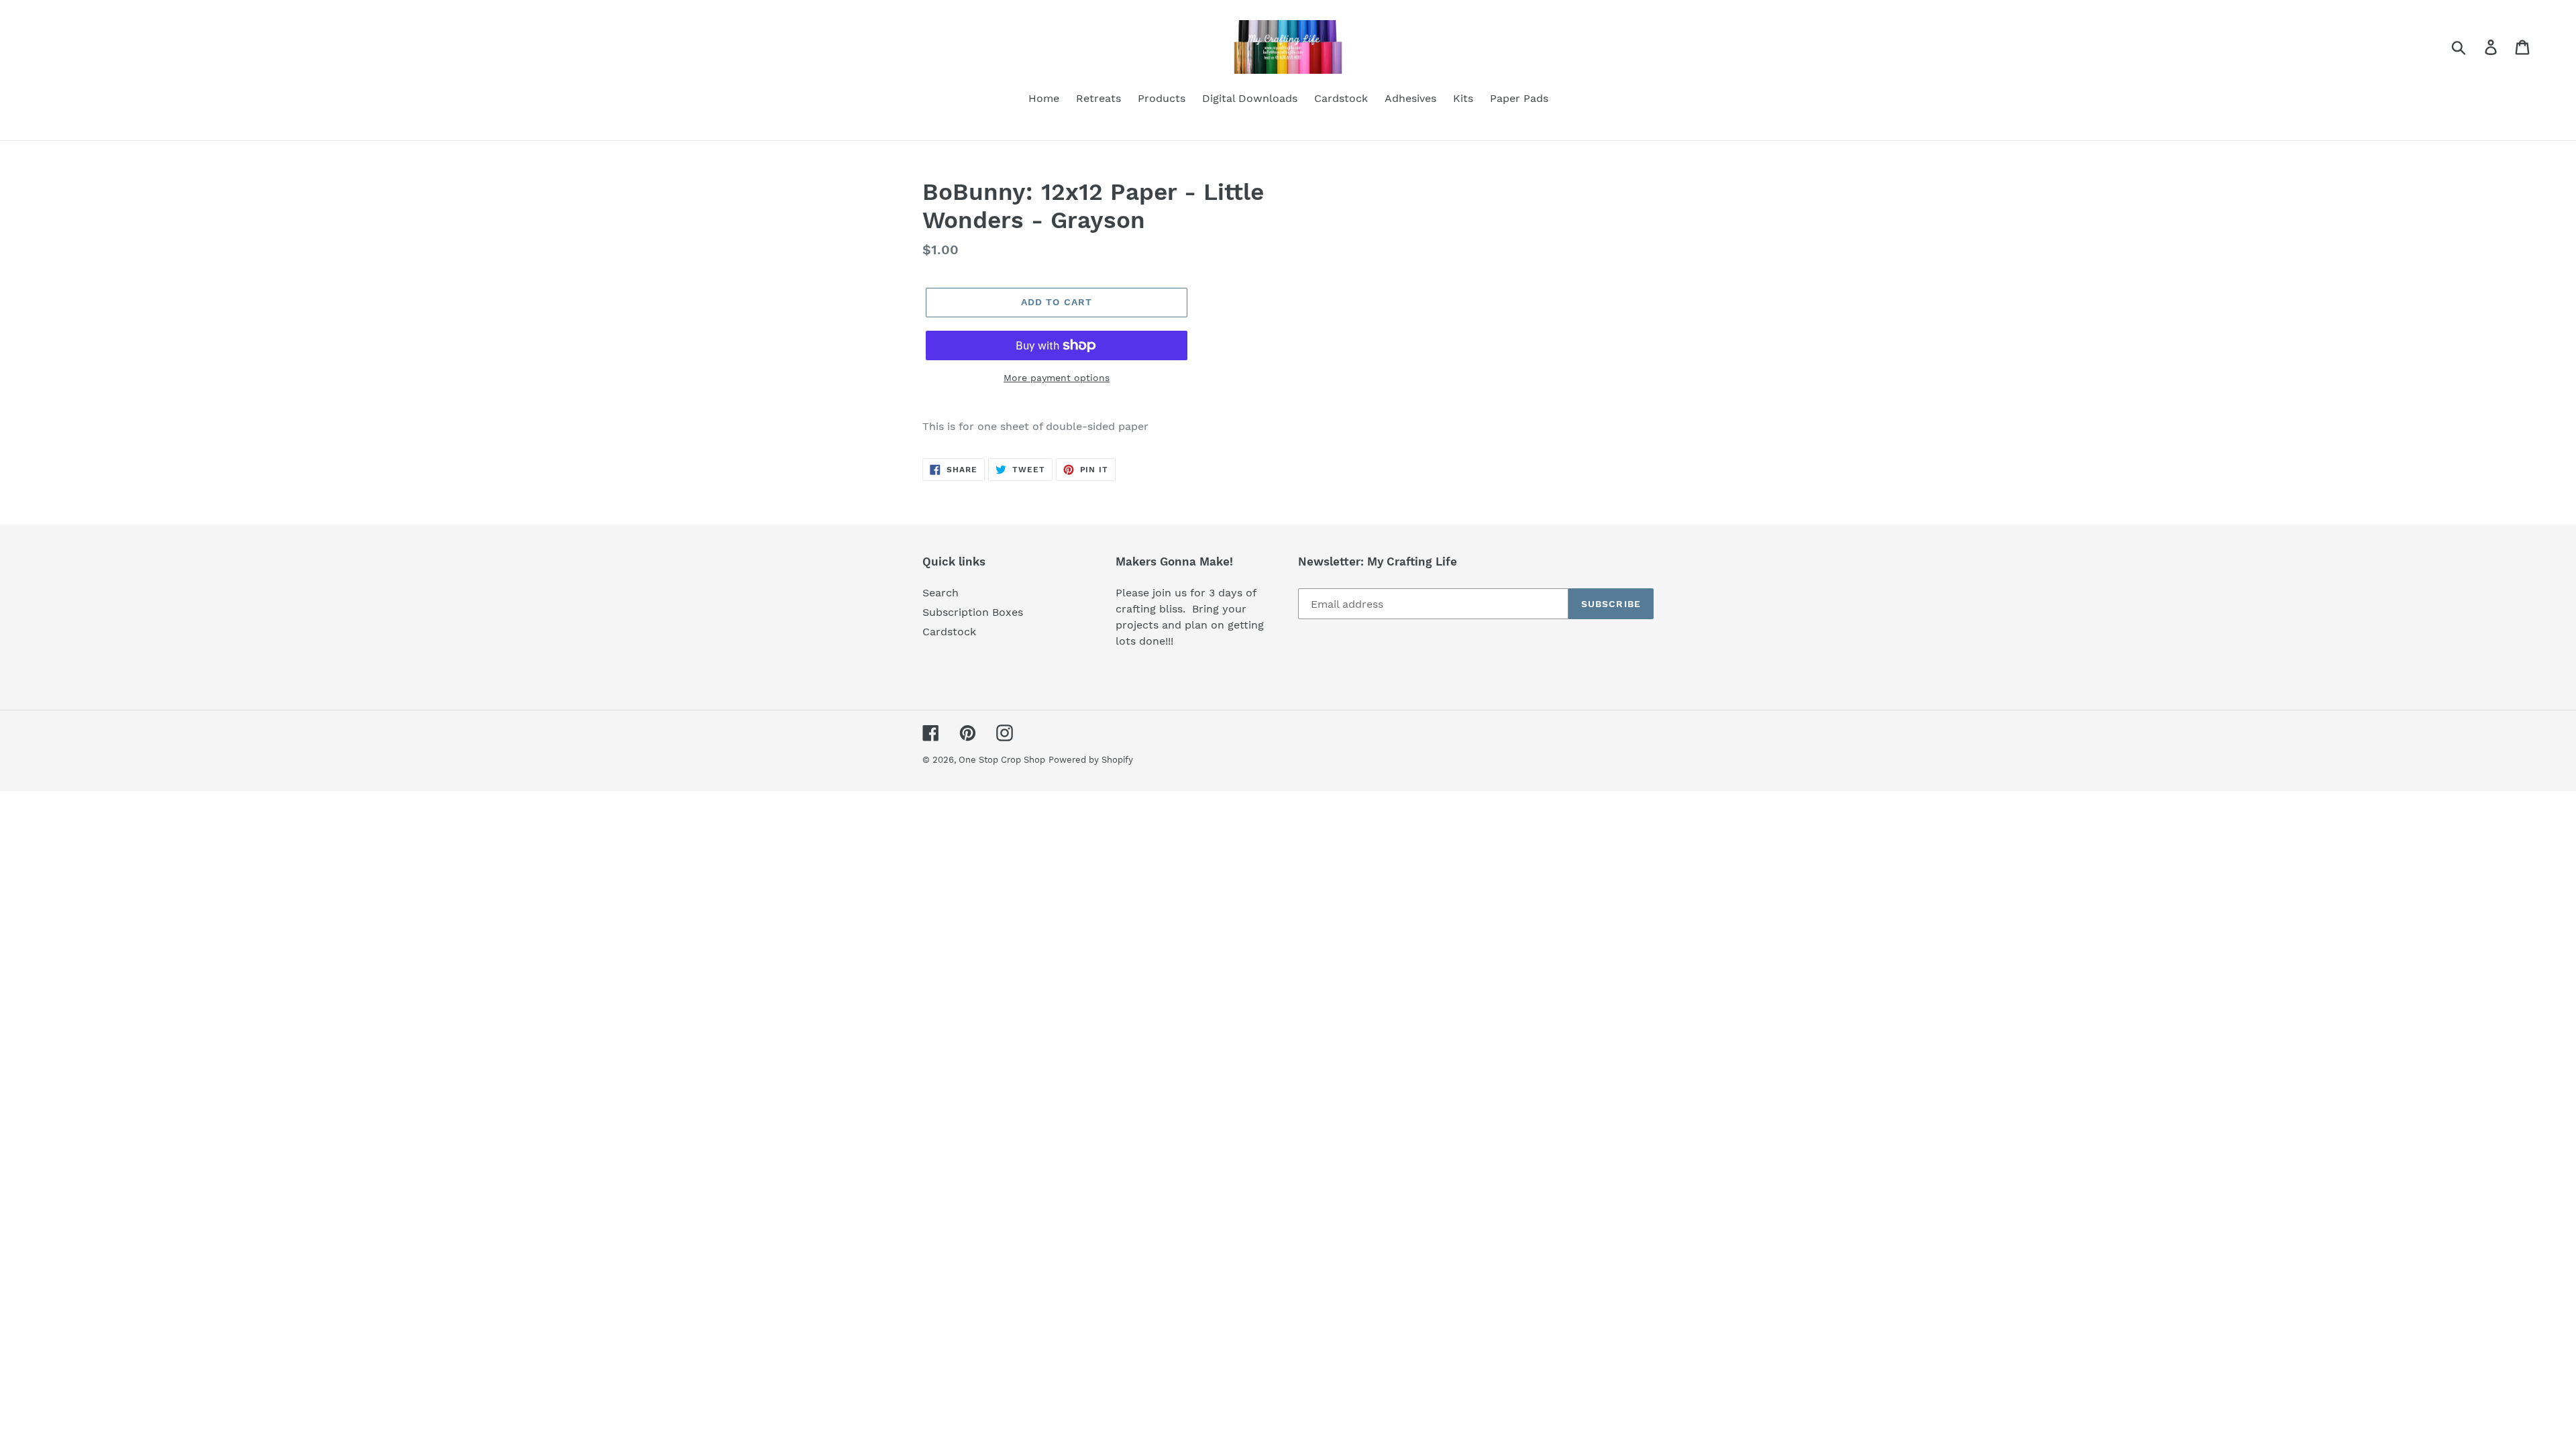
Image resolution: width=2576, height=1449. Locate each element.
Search (941, 593)
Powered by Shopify (1091, 760)
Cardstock (949, 632)
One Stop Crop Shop (1002, 760)
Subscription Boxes (973, 612)
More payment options (1057, 378)
